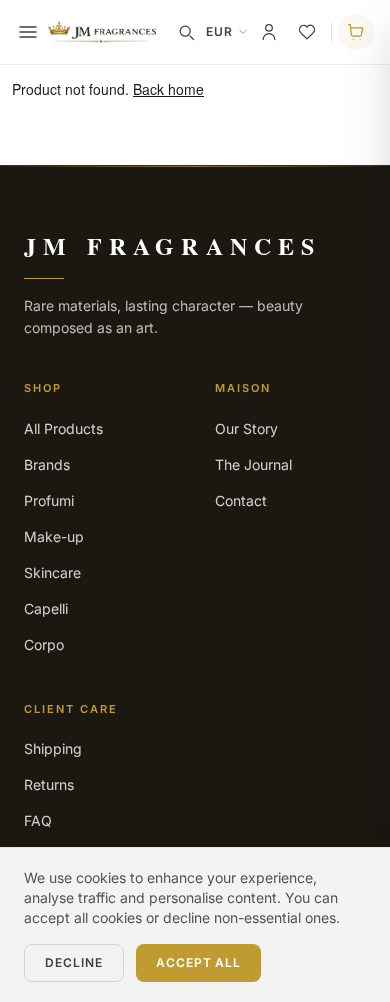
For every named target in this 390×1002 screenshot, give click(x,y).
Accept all (199, 962)
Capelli (46, 608)
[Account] (269, 32)
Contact (241, 500)
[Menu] (28, 32)
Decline (74, 962)
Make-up (54, 536)
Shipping (53, 748)
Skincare (52, 572)
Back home (168, 89)
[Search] (186, 32)
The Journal (253, 464)
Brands (47, 464)
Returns (49, 784)
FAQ (38, 820)
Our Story (246, 428)
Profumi (49, 500)
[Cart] (356, 32)
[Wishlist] (307, 32)
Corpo (44, 644)
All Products (63, 428)
